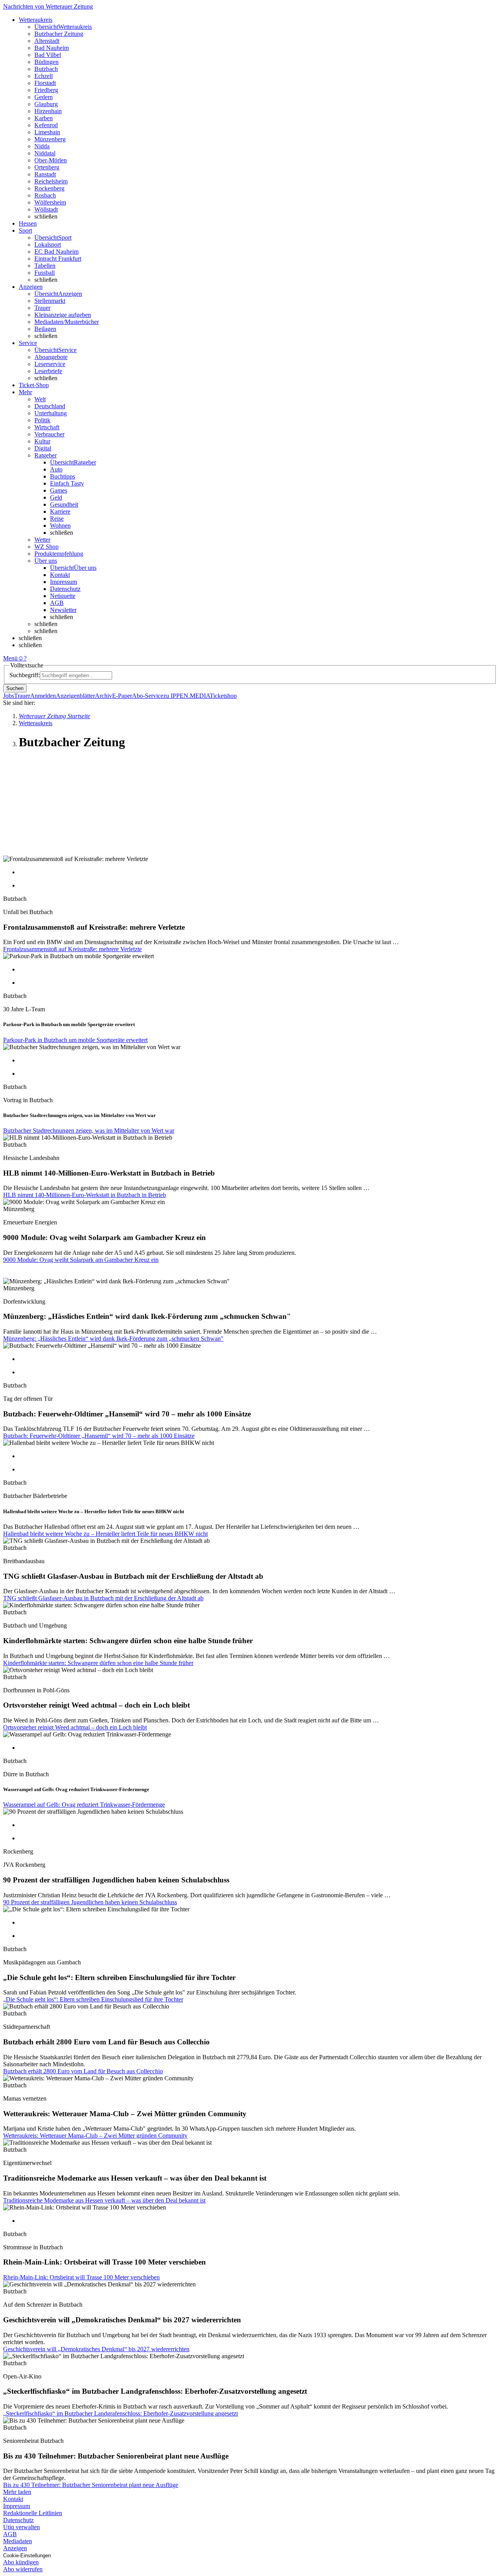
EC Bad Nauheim (56, 252)
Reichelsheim (51, 181)
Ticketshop (223, 696)
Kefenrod (46, 125)
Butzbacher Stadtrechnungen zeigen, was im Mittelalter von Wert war (89, 1131)
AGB (57, 603)
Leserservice (50, 364)
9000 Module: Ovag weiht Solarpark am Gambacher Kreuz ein (81, 1260)
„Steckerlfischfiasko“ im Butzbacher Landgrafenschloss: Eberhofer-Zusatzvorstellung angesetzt (121, 2413)
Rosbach (45, 195)
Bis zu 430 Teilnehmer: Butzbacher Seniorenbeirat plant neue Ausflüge (91, 2485)
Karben (44, 118)
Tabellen (45, 266)
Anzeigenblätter (75, 696)
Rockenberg (49, 188)
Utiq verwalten (21, 2527)
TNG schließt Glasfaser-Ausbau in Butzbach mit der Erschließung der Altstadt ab (103, 1598)
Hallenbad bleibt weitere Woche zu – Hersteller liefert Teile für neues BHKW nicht (105, 1534)
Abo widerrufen (23, 2569)
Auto (56, 469)
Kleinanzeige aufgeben (63, 315)
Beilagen (45, 329)
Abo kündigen (21, 2562)
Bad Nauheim (52, 48)
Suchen (15, 688)
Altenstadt (47, 41)
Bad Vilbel (48, 55)
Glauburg (46, 104)
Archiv (104, 696)
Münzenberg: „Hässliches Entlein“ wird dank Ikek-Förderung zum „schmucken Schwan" (113, 1339)
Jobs (9, 696)
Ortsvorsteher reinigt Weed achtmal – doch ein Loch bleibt (75, 1727)
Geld (56, 497)
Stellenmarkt (50, 301)
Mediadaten (18, 2541)
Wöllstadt (46, 209)
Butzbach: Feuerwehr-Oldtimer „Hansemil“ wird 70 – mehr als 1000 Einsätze (99, 1436)
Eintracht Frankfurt (58, 259)
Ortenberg (47, 167)
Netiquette (63, 596)
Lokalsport (48, 245)
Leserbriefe (48, 371)
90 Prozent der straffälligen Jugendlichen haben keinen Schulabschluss (90, 1902)
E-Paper (122, 696)
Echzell (44, 76)
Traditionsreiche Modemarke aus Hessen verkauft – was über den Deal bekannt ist (104, 2200)
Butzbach (46, 69)
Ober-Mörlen (51, 160)
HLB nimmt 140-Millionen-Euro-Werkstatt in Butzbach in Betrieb (85, 1195)
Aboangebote (51, 357)
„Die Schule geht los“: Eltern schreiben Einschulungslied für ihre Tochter (93, 1999)
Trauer (42, 308)
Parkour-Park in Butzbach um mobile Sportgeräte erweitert (75, 1040)
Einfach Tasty (67, 483)
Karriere (60, 511)
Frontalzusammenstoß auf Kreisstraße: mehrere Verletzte (72, 949)
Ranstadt (45, 174)
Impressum (63, 582)
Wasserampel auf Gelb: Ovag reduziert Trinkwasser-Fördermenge (84, 1805)
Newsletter (63, 610)
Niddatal (45, 153)
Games (59, 490)
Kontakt (60, 575)
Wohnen (60, 526)
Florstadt (45, 83)
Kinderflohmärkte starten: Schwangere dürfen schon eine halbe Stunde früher (98, 1663)
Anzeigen (15, 2548)
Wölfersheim (50, 202)
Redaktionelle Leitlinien (33, 2513)
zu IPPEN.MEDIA (187, 696)
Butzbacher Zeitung (59, 34)
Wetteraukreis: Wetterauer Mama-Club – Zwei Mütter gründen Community (95, 2136)
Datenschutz (65, 589)
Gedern (44, 97)
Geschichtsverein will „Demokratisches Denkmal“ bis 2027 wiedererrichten (96, 2349)
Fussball (45, 273)
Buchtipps (62, 476)
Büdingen (46, 62)
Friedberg (46, 90)
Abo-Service (148, 696)
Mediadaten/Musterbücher (67, 322)
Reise (57, 519)
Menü (10, 658)
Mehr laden (17, 2492)
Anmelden (43, 696)
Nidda (42, 146)
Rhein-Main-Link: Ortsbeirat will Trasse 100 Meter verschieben (81, 2277)
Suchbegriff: (25, 675)
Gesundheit (64, 504)
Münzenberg (50, 139)
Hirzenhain (48, 111)
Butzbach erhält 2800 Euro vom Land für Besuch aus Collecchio (83, 2071)
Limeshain (47, 132)
